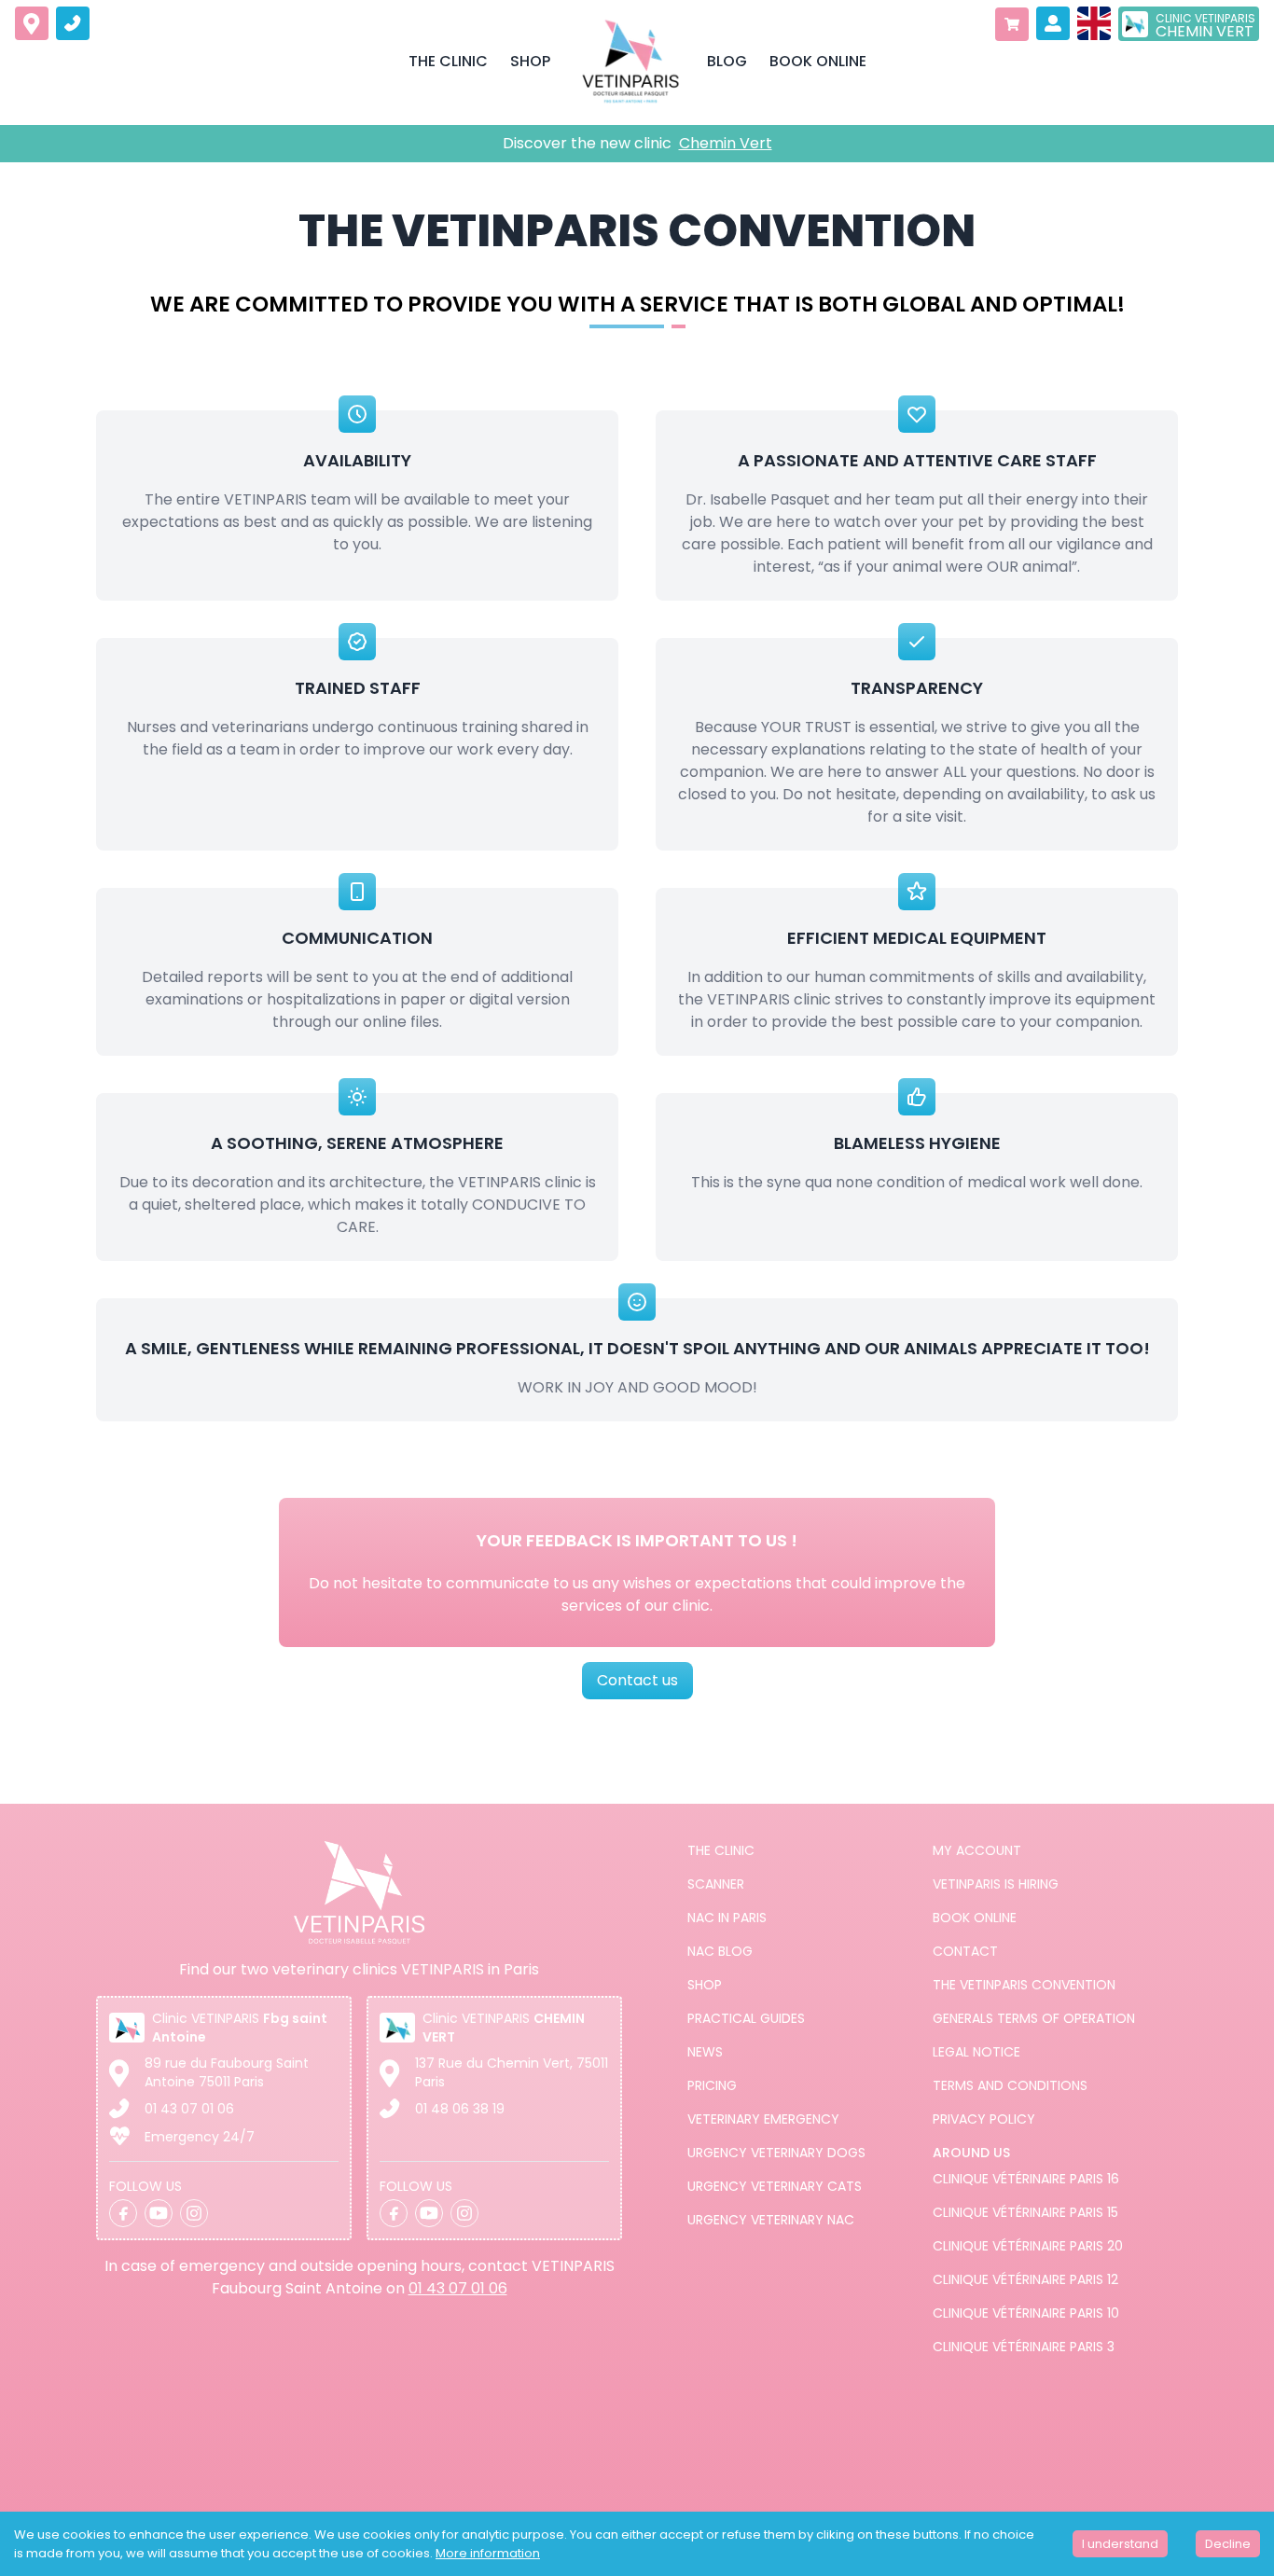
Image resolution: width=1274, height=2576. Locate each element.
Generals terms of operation (1034, 2018)
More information (488, 2553)
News (705, 2052)
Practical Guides (746, 2018)
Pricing (712, 2085)
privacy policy (984, 2119)
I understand (1120, 2544)
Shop (705, 1985)
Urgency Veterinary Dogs (776, 2153)
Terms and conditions (1010, 2085)
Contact (965, 1951)
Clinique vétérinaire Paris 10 (1026, 2313)
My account (977, 1850)
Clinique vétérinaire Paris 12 (1025, 2279)
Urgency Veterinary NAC (771, 2220)
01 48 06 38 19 (460, 2109)
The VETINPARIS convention (1024, 1985)
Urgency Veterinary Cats (775, 2186)
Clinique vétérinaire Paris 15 (1025, 2212)
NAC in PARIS (727, 1918)
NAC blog (720, 1951)
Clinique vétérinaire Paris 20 (1028, 2246)
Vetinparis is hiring (996, 1884)
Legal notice (976, 2052)
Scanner (716, 1884)
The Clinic (721, 1850)
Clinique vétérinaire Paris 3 (1024, 2347)
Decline (1228, 2544)
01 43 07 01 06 (189, 2109)
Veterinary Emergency (763, 2119)
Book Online (975, 1918)
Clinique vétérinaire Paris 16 (1026, 2179)
